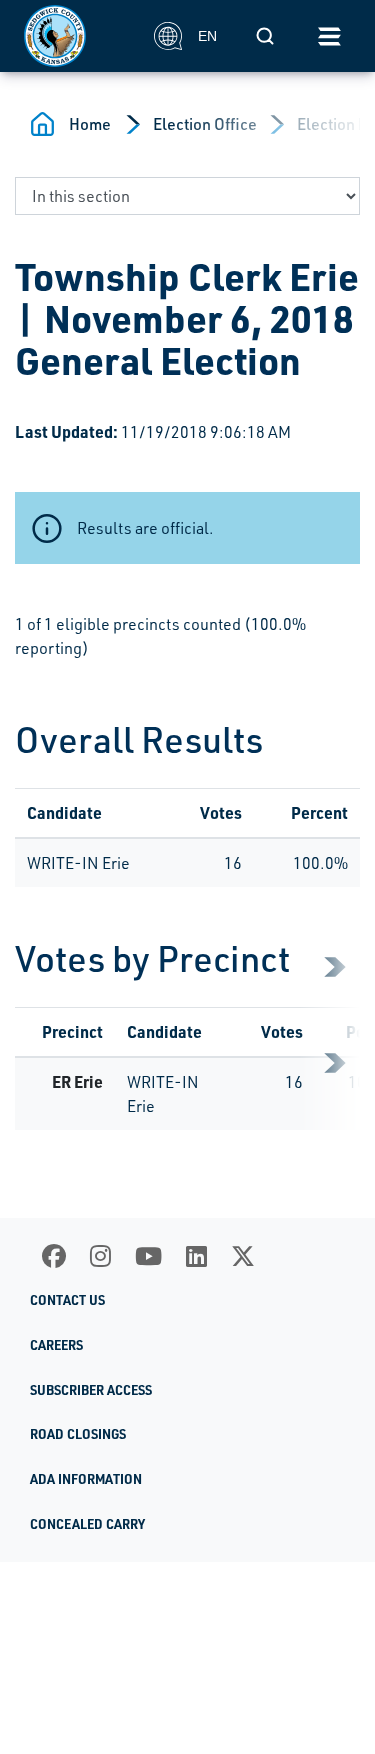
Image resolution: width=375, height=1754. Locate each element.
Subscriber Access (91, 1390)
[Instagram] (100, 1256)
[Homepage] (78, 36)
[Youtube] (148, 1256)
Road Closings (78, 1434)
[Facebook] (54, 1256)
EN (207, 36)
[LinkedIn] (196, 1256)
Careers (56, 1345)
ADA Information (86, 1479)
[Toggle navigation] (329, 36)
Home (90, 124)
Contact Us (67, 1300)
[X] (243, 1256)
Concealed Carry (87, 1524)
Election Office (205, 124)
